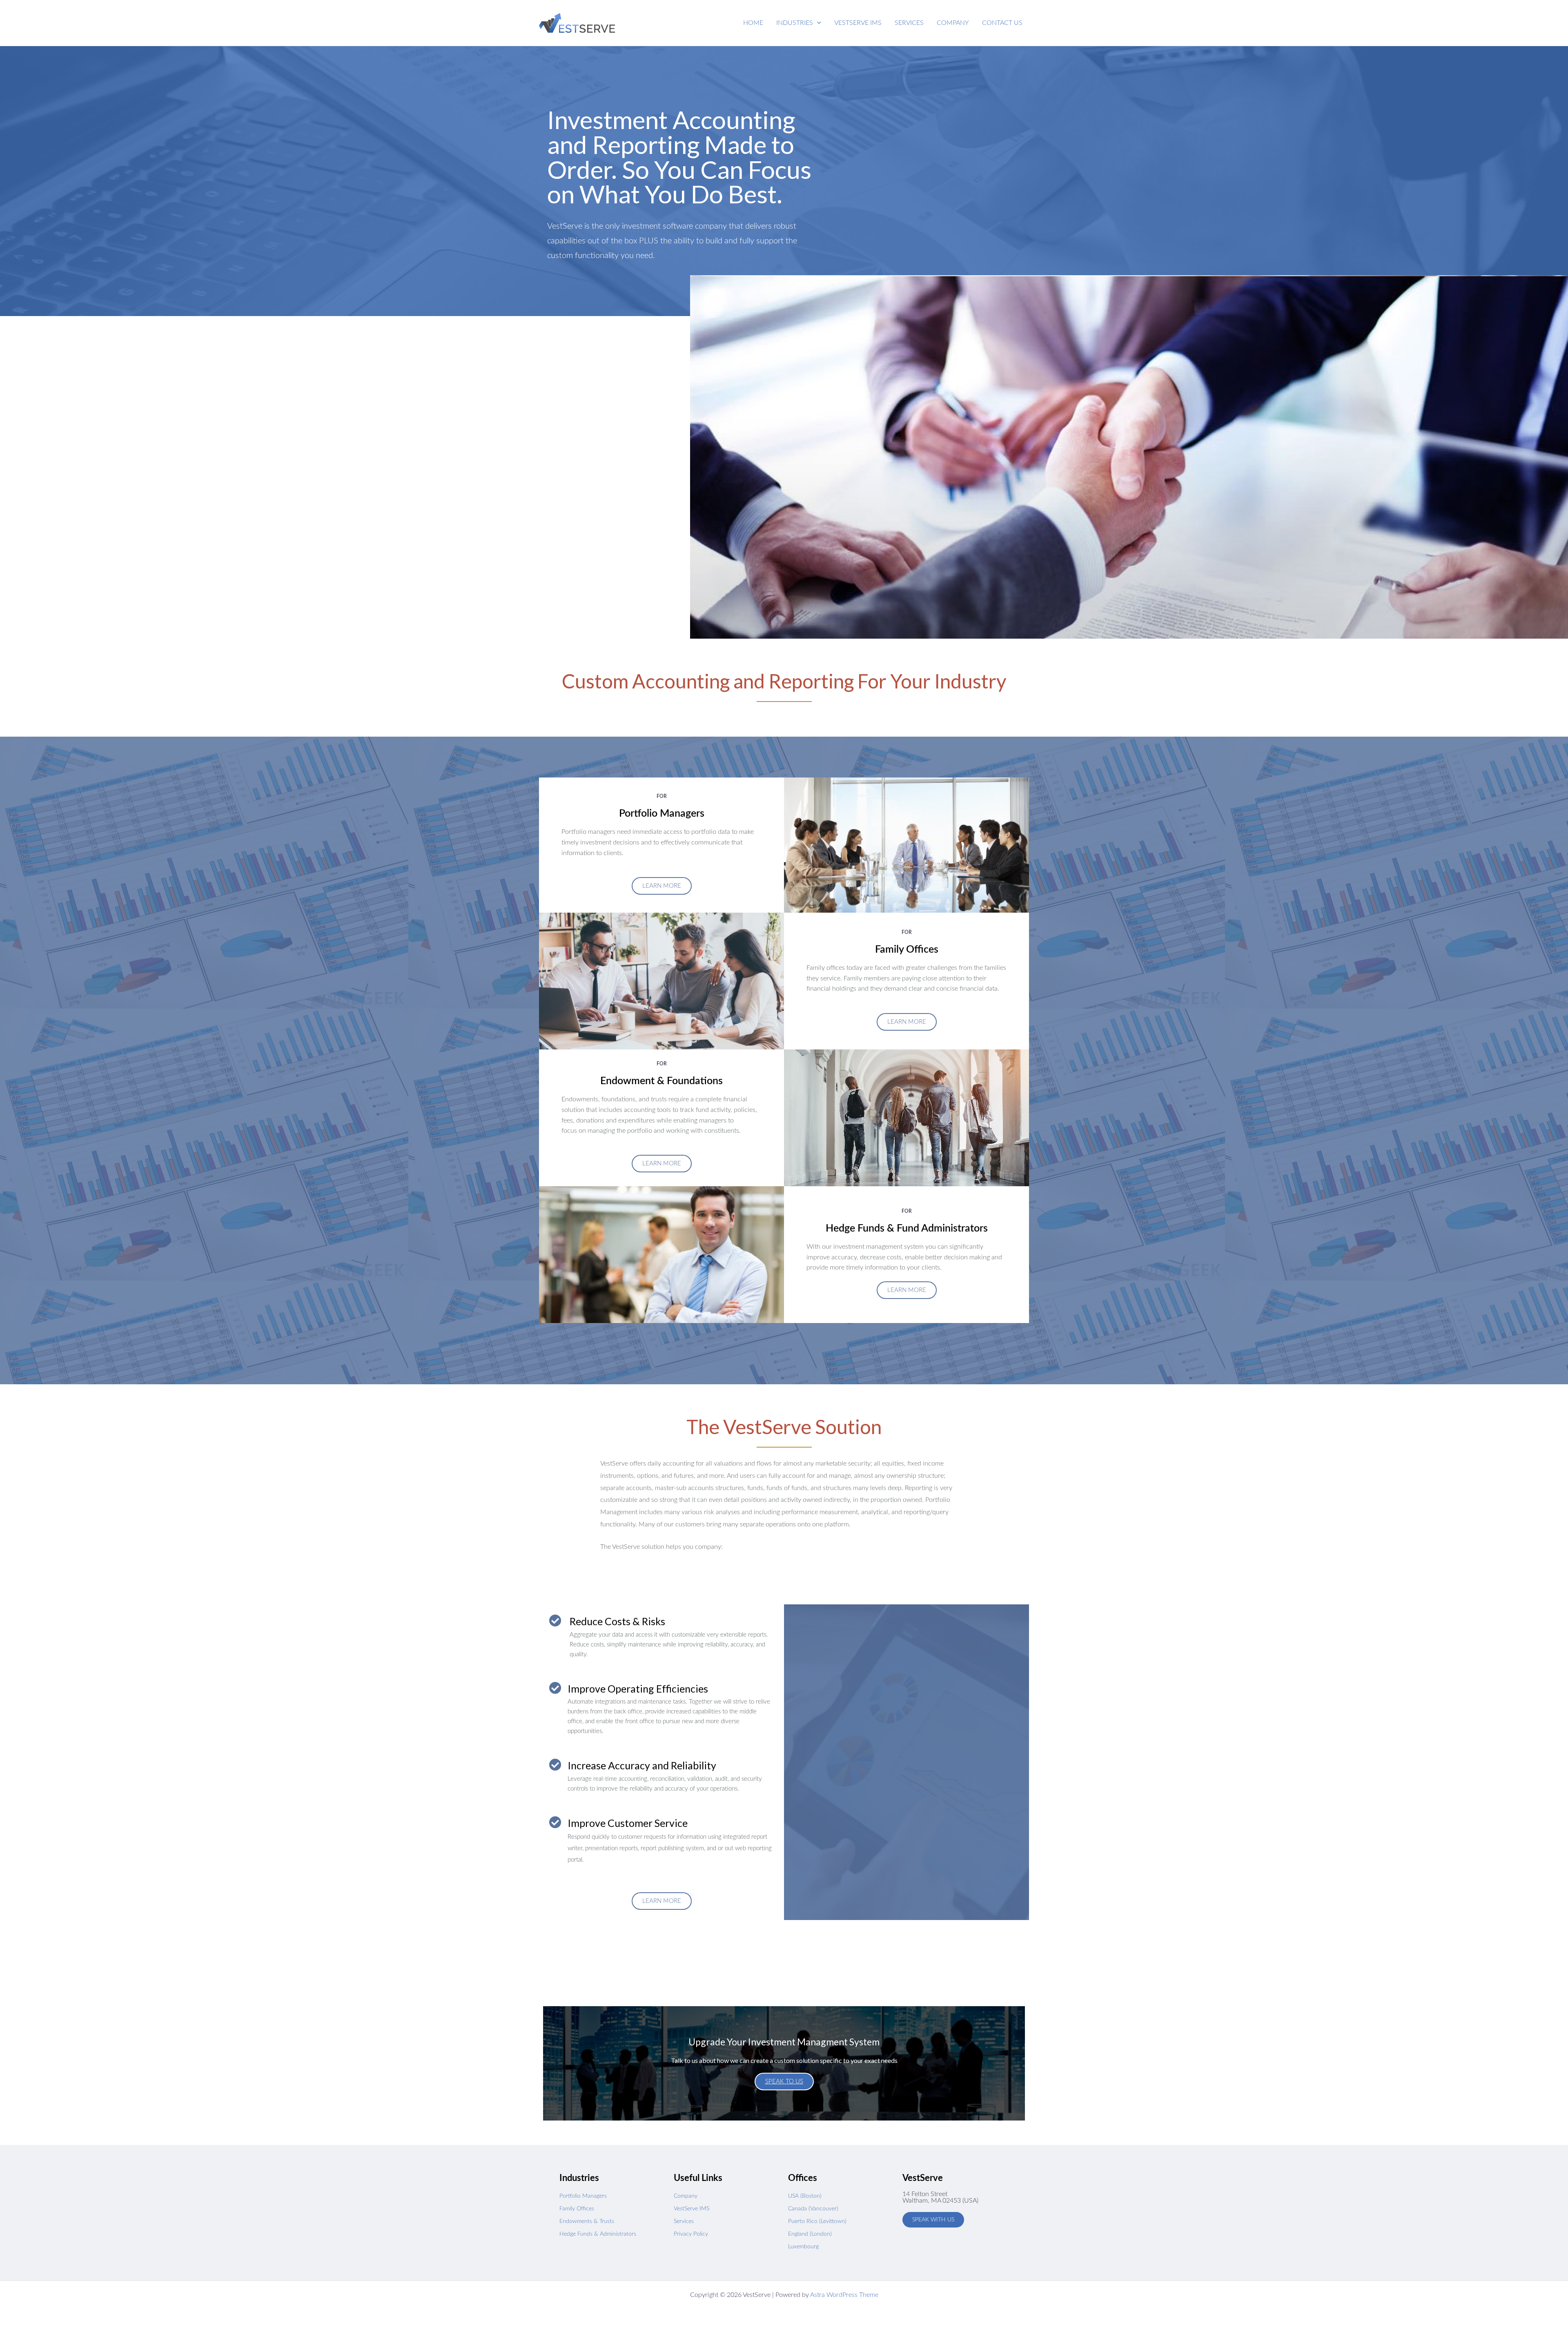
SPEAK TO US (784, 2082)
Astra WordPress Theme (844, 2295)
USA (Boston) (805, 2196)
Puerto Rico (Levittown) (817, 2221)
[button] (799, 23)
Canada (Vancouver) (813, 2209)
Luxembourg (803, 2247)
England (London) (810, 2234)
